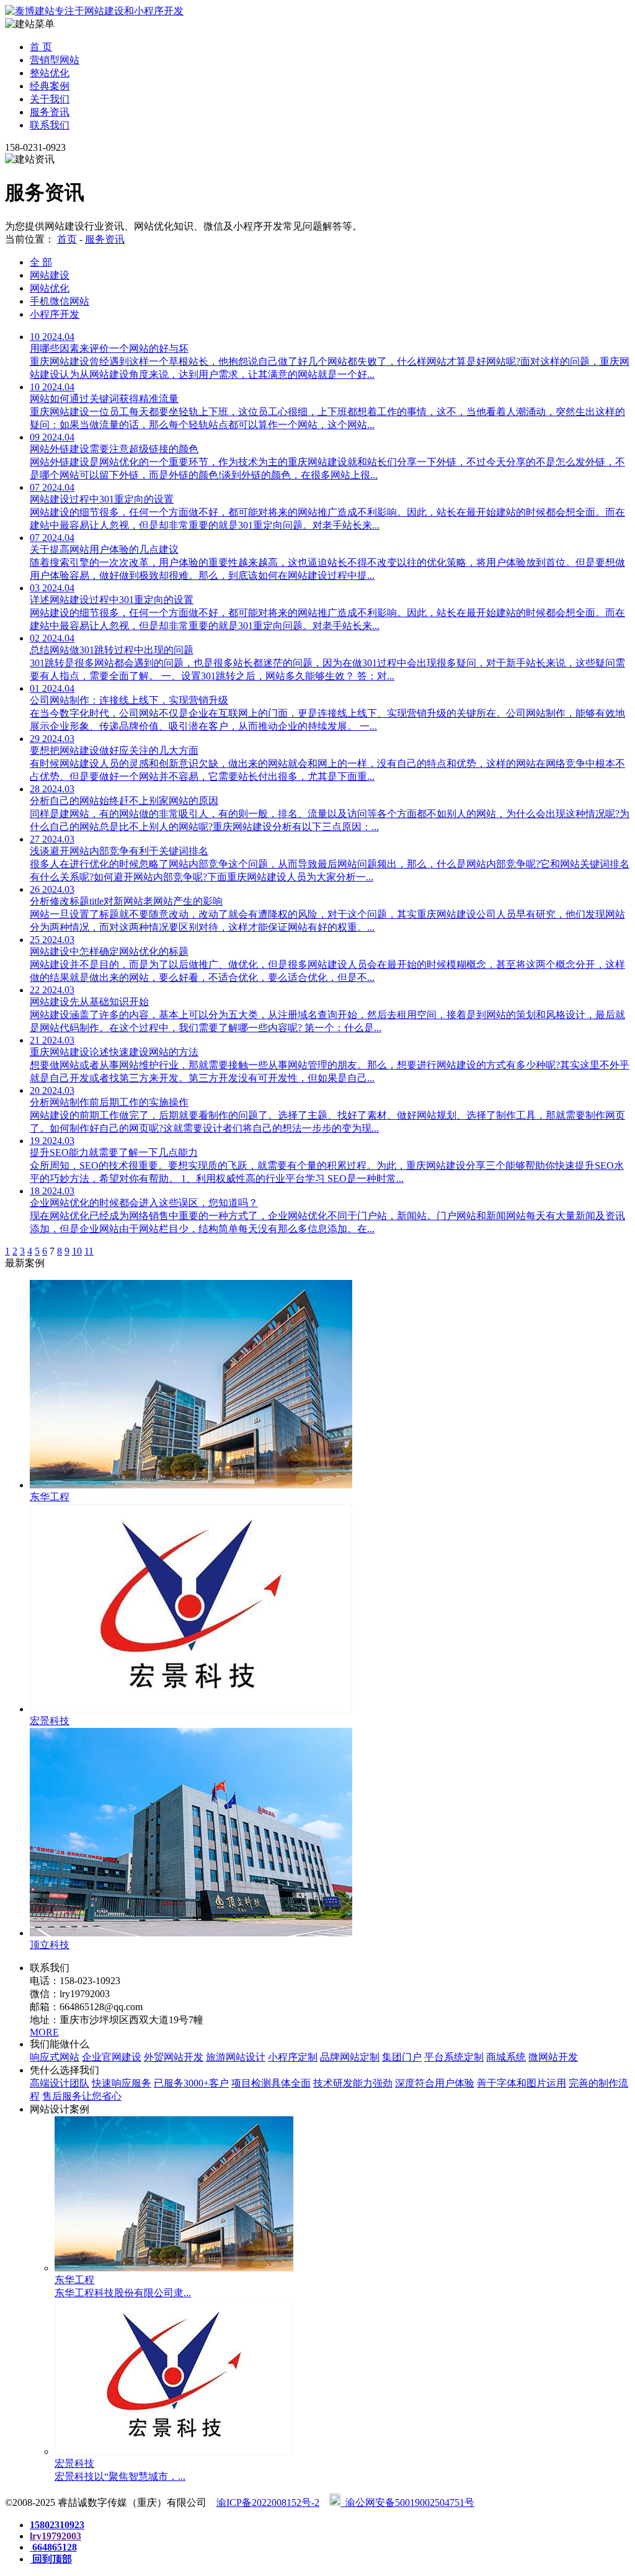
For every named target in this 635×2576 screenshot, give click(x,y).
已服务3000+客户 (191, 2083)
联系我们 (50, 125)
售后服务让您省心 (82, 2096)
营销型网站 (55, 60)
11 (89, 1251)
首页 (67, 239)
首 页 (41, 47)
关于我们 (50, 99)
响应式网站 (55, 2057)
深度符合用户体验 (435, 2083)
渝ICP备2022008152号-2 (268, 2502)
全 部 (41, 262)
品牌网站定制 (350, 2057)
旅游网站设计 (236, 2057)
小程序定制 (293, 2057)
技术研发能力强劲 (353, 2083)
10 (77, 1251)
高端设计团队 (60, 2083)
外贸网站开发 (174, 2057)
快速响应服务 (122, 2083)
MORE (44, 2032)
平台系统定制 (454, 2057)
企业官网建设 (112, 2057)
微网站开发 (553, 2057)
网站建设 (50, 275)
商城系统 (506, 2057)
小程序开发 (55, 314)
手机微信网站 (60, 301)
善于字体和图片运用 (522, 2083)
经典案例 (50, 86)
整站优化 (50, 73)
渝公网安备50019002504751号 (407, 2502)
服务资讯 (50, 112)
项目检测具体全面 (271, 2083)
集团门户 (402, 2057)
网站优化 (50, 288)
